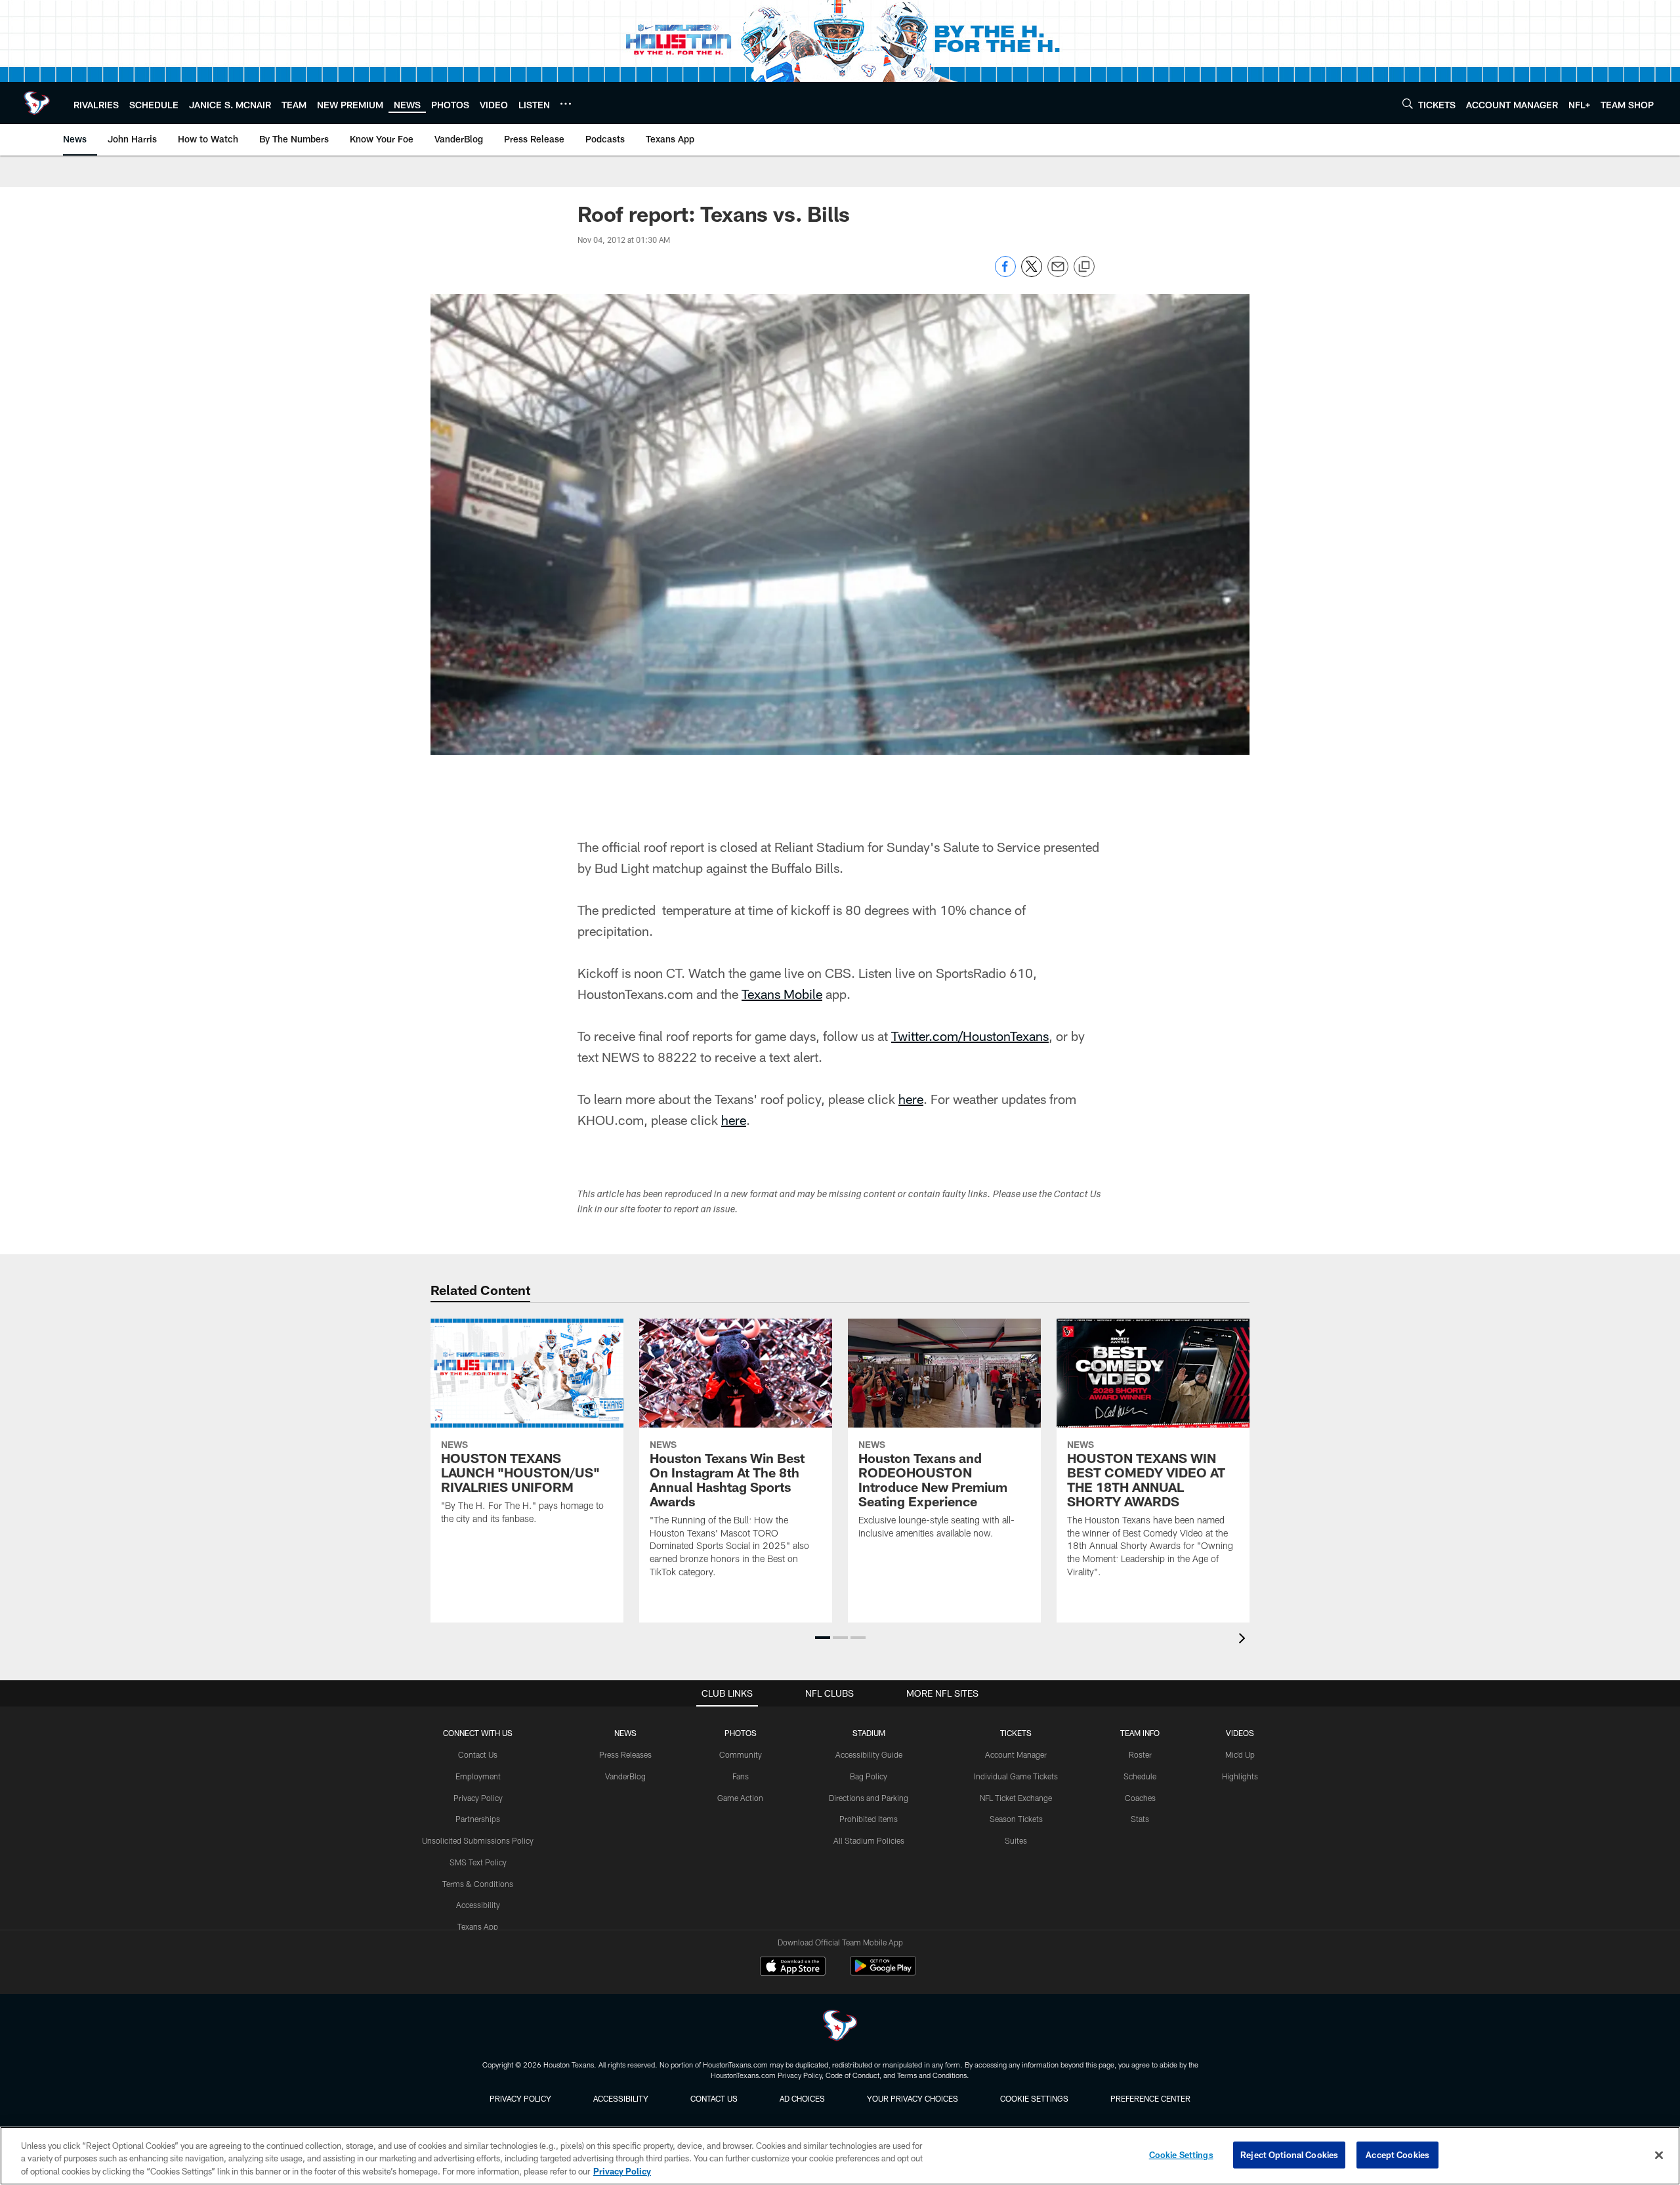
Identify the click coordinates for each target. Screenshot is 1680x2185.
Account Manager (1016, 1754)
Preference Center (1150, 2098)
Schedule (1140, 1776)
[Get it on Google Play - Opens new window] (883, 1973)
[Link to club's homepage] (37, 103)
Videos (1240, 1733)
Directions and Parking (869, 1798)
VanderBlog (625, 1776)
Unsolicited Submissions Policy (478, 1840)
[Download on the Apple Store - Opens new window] (793, 1968)
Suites (1016, 1840)
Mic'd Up (1240, 1754)
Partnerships (478, 1819)
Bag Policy (869, 1776)
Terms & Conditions (478, 1884)
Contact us (714, 2098)
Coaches (1140, 1798)
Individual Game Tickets (1016, 1776)
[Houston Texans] (840, 2027)
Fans (741, 1776)
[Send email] (1058, 273)
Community (741, 1754)
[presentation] (1244, 1640)
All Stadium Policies (869, 1840)
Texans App (478, 1926)
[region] (840, 2156)
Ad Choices (802, 2098)
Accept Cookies (1397, 2154)
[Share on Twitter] (1032, 273)
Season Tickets (1016, 1819)
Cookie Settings (1034, 2098)
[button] (823, 1638)
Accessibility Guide (869, 1754)
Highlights (1240, 1776)
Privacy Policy (478, 1798)
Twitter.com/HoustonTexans (970, 1036)
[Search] (1408, 103)
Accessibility (478, 1905)
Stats (1140, 1819)
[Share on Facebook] (1005, 273)
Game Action (740, 1798)
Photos (741, 1733)
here (911, 1099)
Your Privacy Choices (913, 2098)
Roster (1140, 1754)
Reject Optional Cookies (1289, 2154)
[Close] (1659, 2155)
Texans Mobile (782, 994)
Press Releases (625, 1754)
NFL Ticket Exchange (1016, 1798)
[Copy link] (1084, 267)
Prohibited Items (869, 1819)
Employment (478, 1776)
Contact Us (478, 1754)
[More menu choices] (566, 104)
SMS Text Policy (478, 1862)
